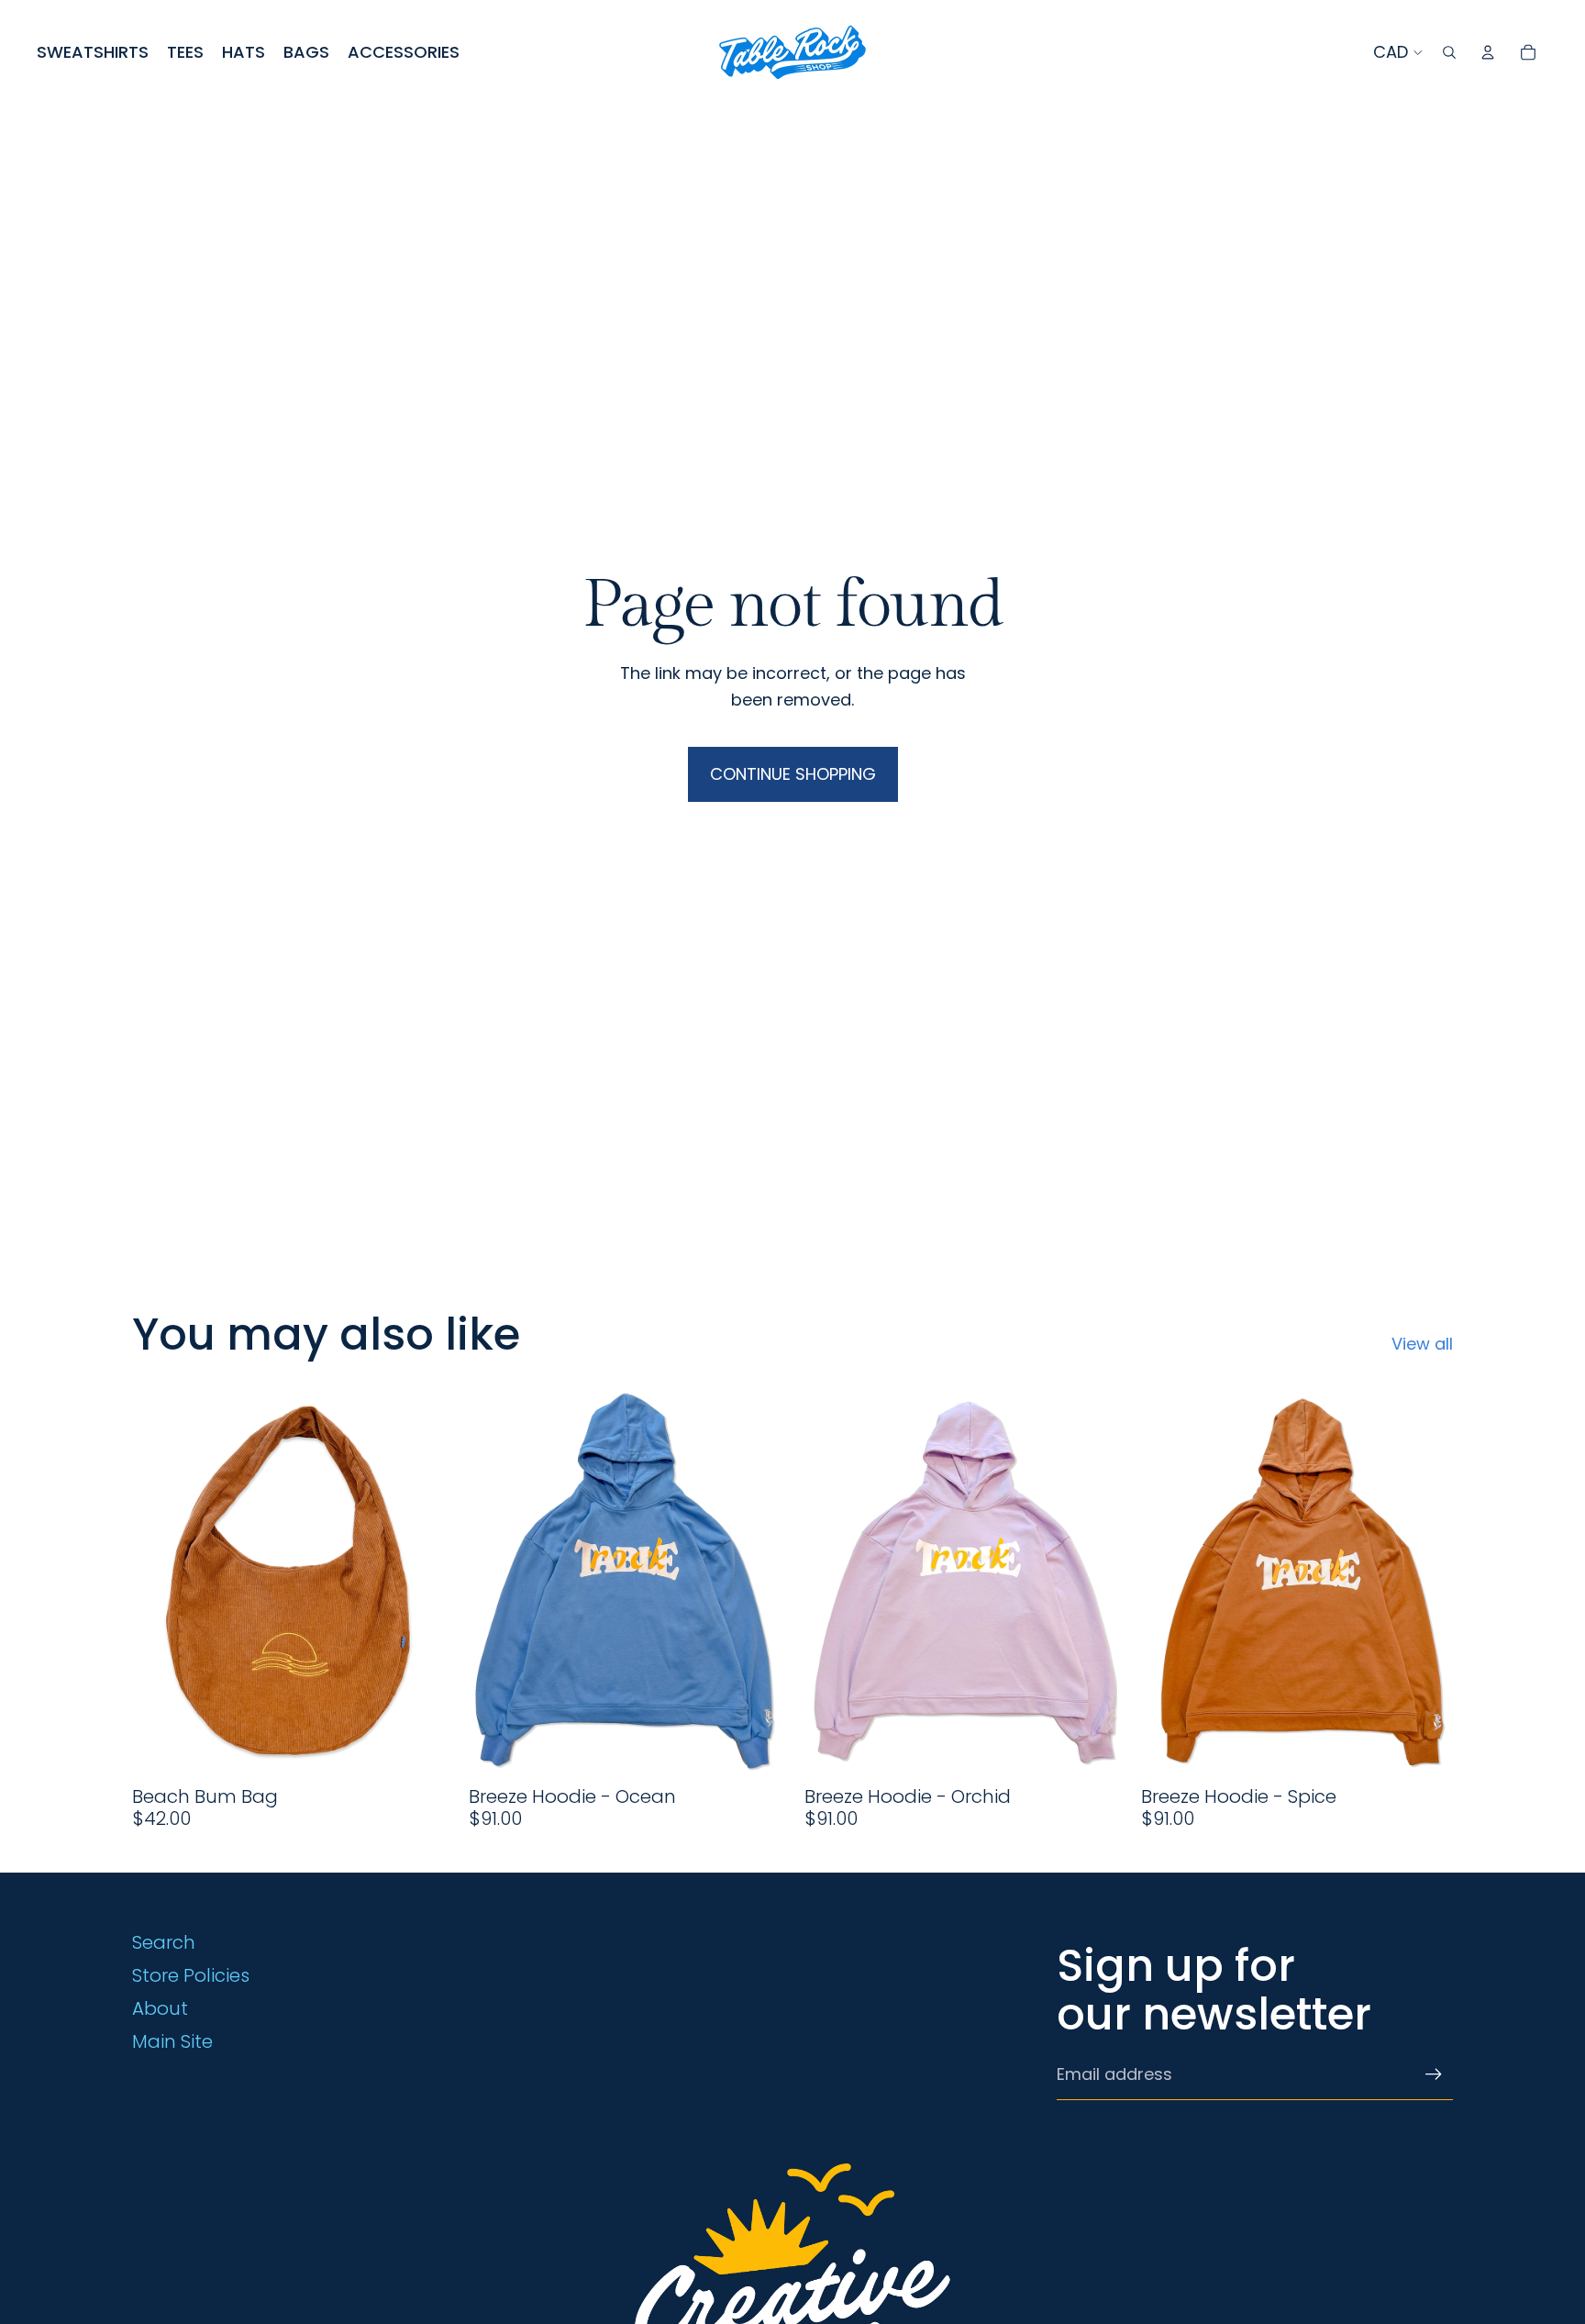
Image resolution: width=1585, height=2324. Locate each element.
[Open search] (1449, 52)
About (160, 2008)
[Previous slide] (160, 1580)
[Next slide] (417, 1580)
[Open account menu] (1488, 52)
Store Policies (191, 1975)
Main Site (172, 2041)
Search (164, 1942)
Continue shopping (793, 774)
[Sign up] (1434, 2074)
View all (1422, 1344)
